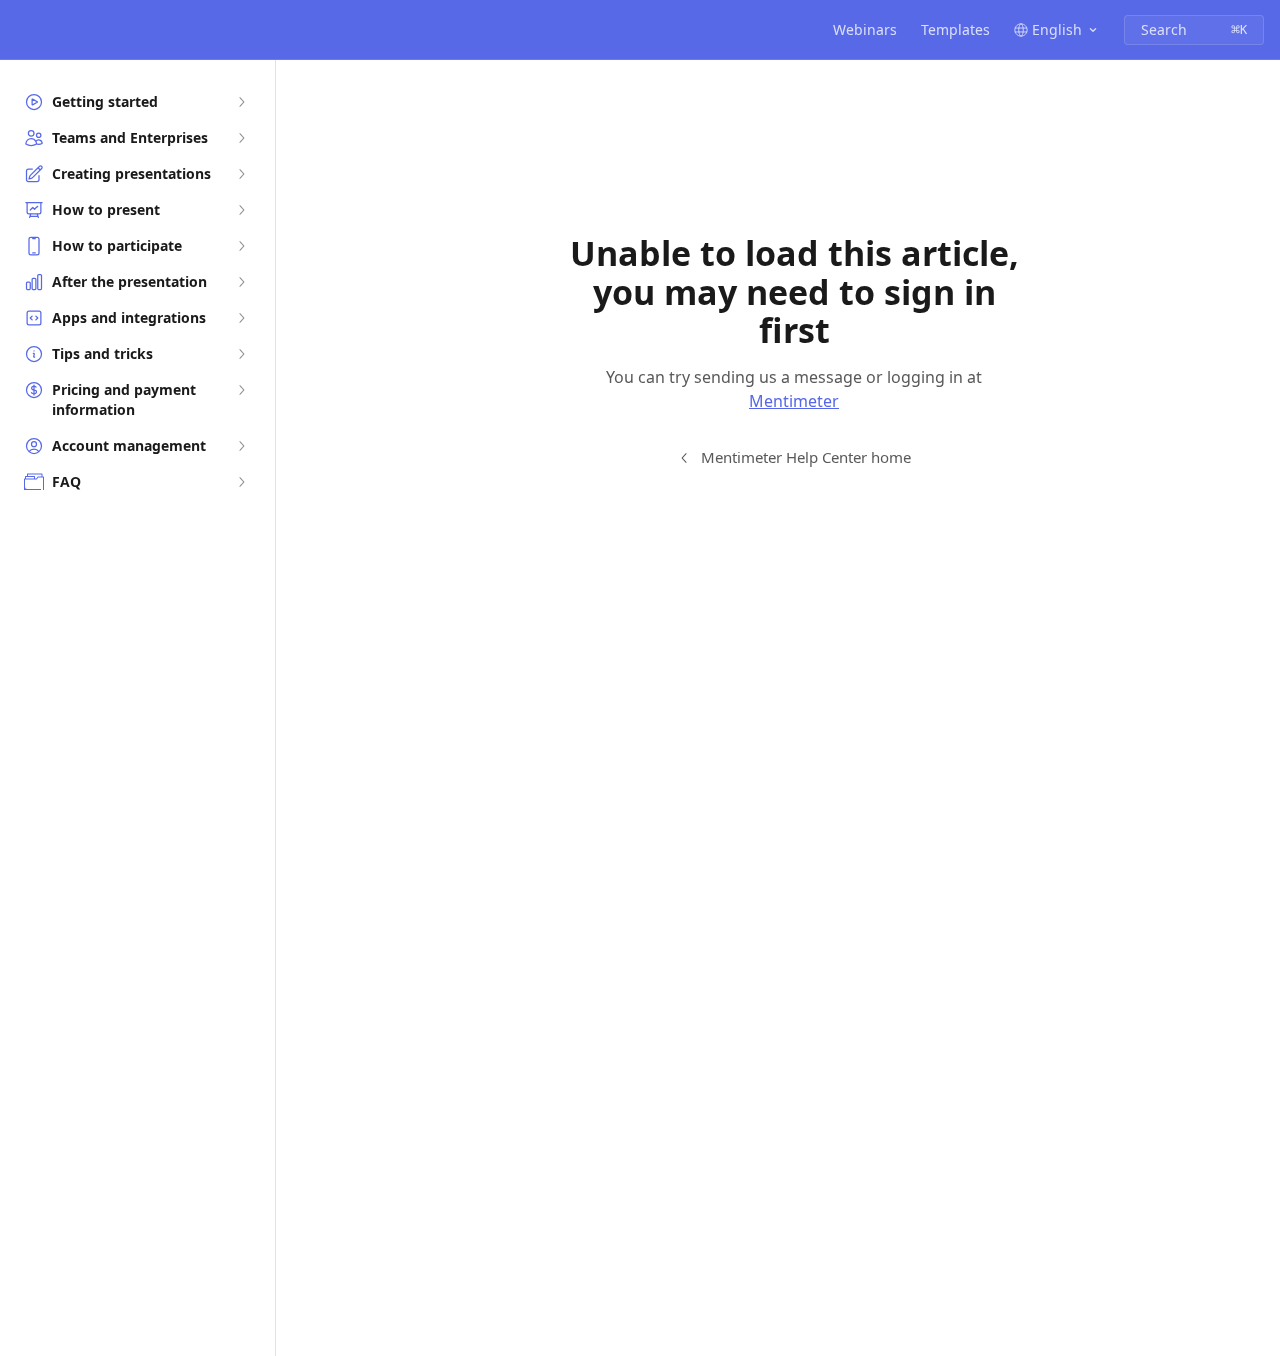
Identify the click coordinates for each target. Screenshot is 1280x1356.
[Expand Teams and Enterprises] (241, 138)
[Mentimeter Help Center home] (20, 30)
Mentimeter (794, 401)
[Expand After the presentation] (241, 282)
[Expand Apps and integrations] (241, 318)
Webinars (865, 29)
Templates (955, 29)
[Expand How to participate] (241, 246)
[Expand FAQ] (241, 482)
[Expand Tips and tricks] (241, 354)
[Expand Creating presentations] (241, 174)
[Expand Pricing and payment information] (241, 390)
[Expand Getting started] (241, 102)
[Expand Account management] (241, 446)
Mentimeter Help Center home (806, 457)
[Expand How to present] (241, 210)
